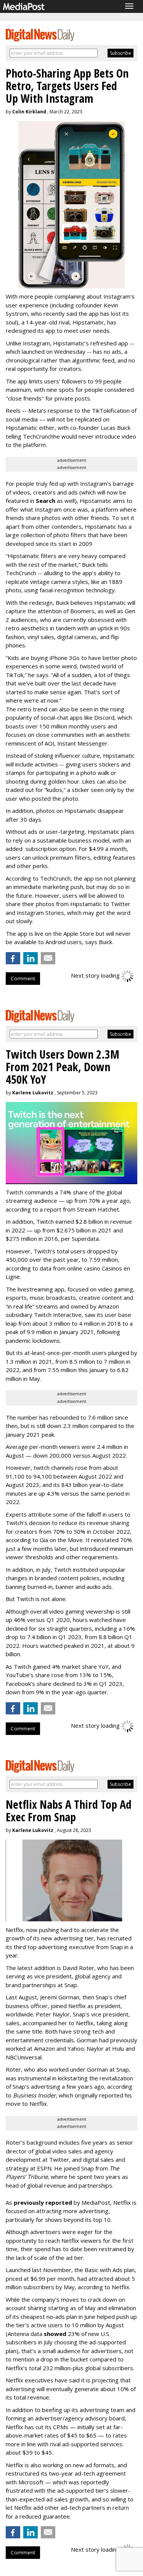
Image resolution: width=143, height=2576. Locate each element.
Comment (23, 978)
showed (55, 2334)
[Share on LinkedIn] (31, 958)
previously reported (43, 2202)
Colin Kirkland (29, 112)
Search (46, 501)
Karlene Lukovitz (33, 1093)
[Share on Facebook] (13, 958)
